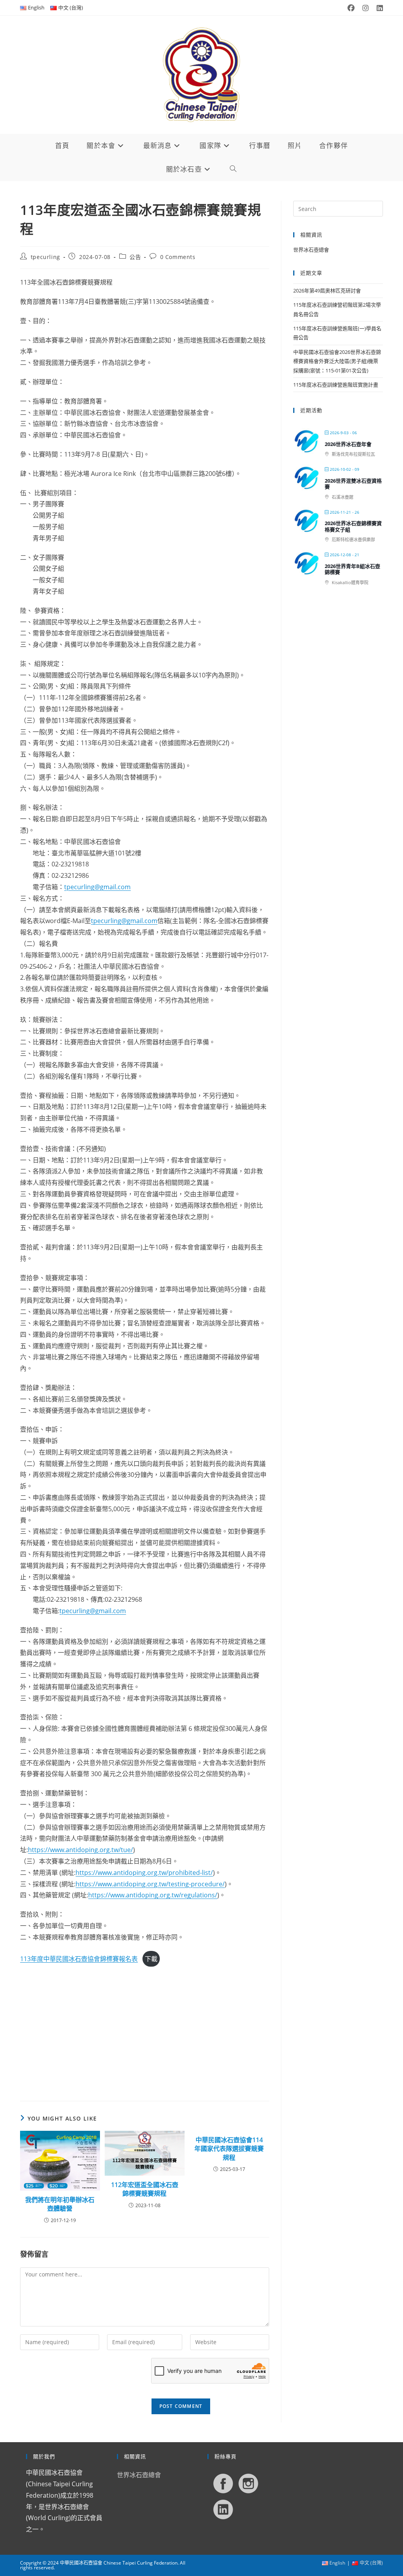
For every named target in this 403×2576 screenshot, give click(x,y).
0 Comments (178, 257)
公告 (135, 257)
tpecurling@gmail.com (97, 887)
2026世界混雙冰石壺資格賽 (353, 484)
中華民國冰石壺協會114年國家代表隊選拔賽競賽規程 (229, 2149)
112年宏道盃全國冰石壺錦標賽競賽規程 (145, 2189)
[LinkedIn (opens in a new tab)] (378, 8)
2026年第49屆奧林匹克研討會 (327, 291)
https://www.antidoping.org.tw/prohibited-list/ (144, 1873)
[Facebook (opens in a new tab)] (351, 8)
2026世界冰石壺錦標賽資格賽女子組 (353, 526)
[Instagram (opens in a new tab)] (366, 8)
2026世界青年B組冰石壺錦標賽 (352, 569)
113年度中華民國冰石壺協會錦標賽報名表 (79, 1959)
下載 (151, 1959)
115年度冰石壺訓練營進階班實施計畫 (336, 385)
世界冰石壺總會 (311, 250)
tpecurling (45, 257)
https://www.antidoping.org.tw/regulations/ (153, 1895)
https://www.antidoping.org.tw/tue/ (80, 1850)
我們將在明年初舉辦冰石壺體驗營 (60, 2204)
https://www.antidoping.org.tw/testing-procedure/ (150, 1884)
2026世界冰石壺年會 (348, 444)
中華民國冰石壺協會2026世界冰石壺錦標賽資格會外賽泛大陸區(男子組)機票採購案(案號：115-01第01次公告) (337, 361)
